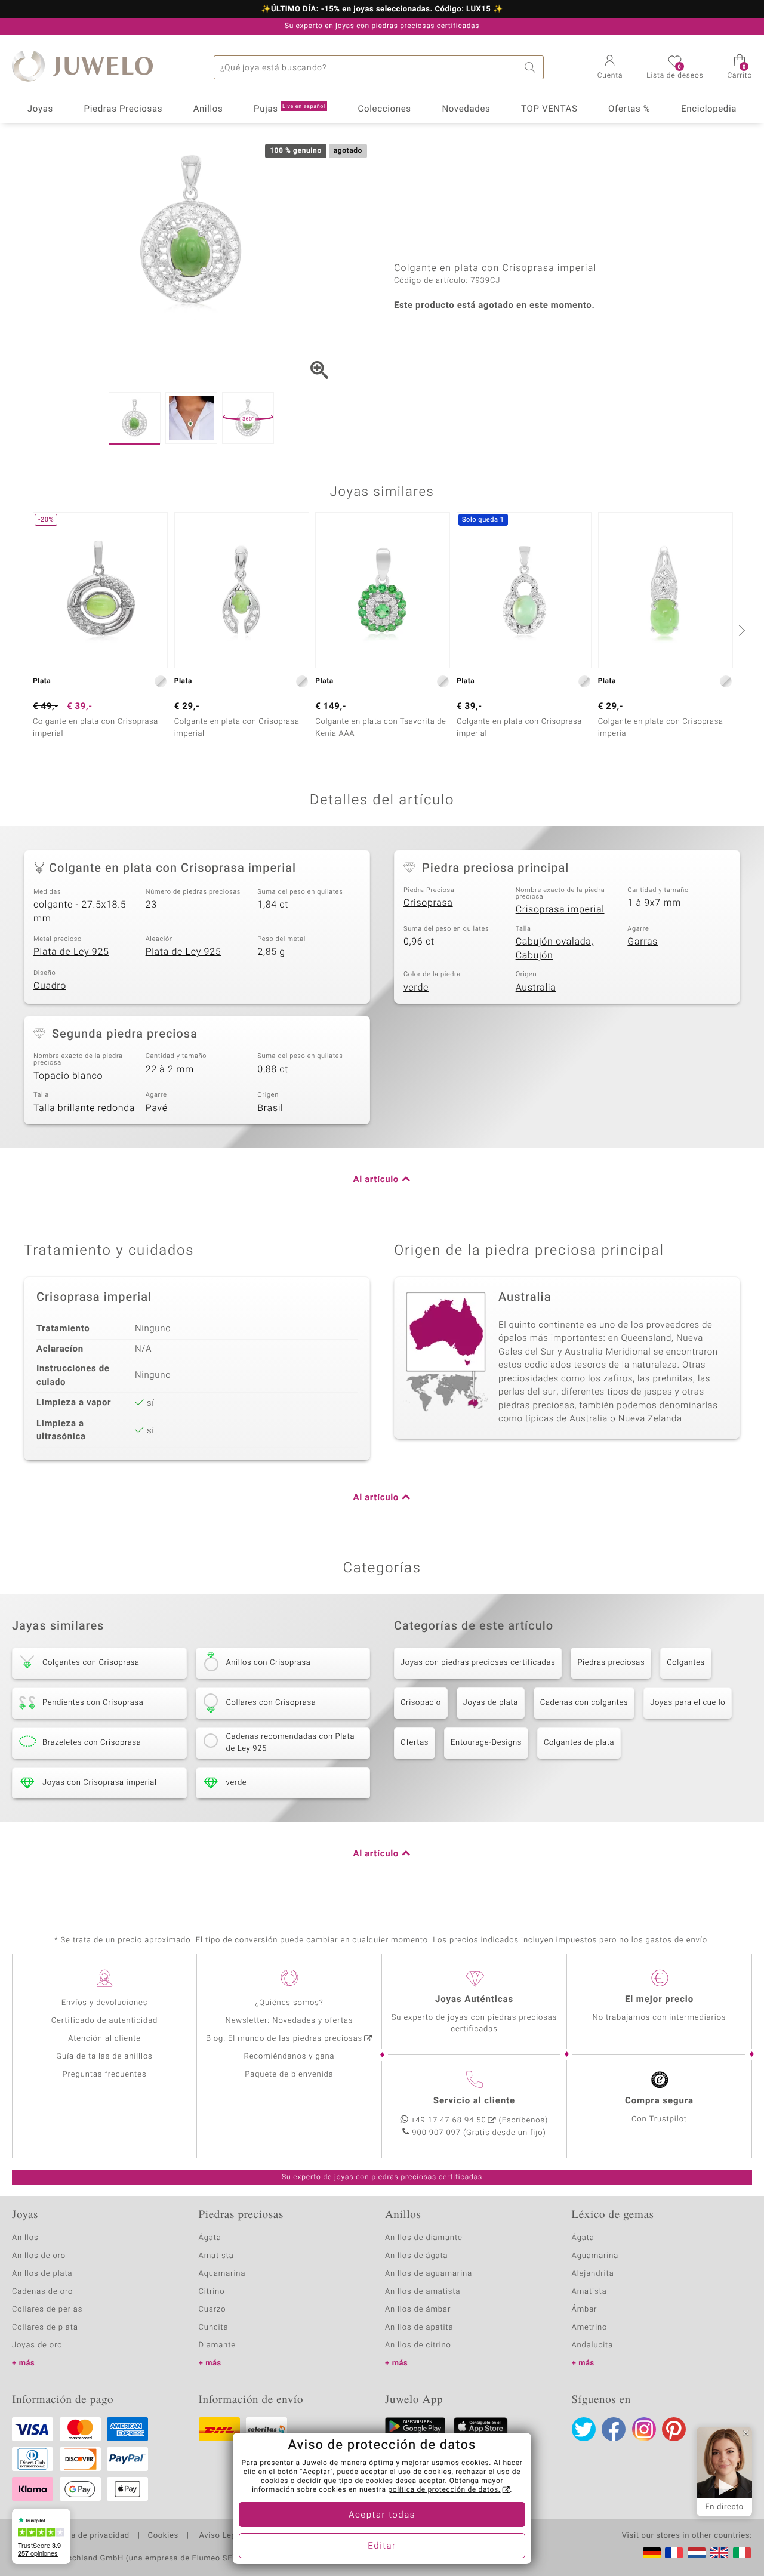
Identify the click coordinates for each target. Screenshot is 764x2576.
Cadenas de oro (42, 2292)
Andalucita (593, 2345)
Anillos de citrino (418, 2345)
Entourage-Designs (486, 1743)
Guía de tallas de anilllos (104, 2057)
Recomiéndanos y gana (289, 2057)
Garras (643, 942)
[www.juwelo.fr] (674, 2553)
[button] (610, 68)
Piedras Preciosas (124, 109)
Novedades (466, 109)
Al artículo (376, 1180)
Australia (536, 988)
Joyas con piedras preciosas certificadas (478, 1663)
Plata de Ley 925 (71, 952)
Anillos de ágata (417, 2256)
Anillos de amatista (423, 2292)
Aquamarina (222, 2274)
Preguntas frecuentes (105, 2074)
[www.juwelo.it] (742, 2553)
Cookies (163, 2536)
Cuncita (214, 2327)
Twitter (584, 2429)
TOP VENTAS (549, 109)
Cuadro (50, 986)
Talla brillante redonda (84, 1108)
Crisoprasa (428, 903)
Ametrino (590, 2327)
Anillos (208, 109)
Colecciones (385, 109)
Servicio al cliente (474, 2101)
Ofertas (415, 1743)
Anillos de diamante (424, 2238)
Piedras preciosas (611, 1663)
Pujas (289, 109)
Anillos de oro (39, 2256)
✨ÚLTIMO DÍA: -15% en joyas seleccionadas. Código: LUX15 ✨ (382, 10)
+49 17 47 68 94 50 (449, 2120)
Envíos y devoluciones (105, 2003)
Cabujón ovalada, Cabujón (555, 948)
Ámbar (585, 2310)
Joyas (40, 109)
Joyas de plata (491, 1703)
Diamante (217, 2345)
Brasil (270, 1108)
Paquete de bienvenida (289, 2074)
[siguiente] (740, 630)
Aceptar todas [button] (382, 2515)
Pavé (157, 1108)
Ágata (210, 2238)
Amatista (216, 2256)
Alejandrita (593, 2274)
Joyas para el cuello (688, 1703)
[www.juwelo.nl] (697, 2553)
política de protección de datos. (444, 2490)
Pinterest (674, 2429)
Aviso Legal (220, 2536)
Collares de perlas (47, 2310)
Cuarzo (212, 2310)
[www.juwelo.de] (652, 2553)
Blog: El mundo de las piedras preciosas (284, 2039)
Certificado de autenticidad (105, 2021)
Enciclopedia (709, 109)
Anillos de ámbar (418, 2310)
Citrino (212, 2292)
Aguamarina (595, 2256)
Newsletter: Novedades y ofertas (289, 2021)
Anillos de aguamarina (429, 2274)
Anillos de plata (42, 2274)
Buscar (532, 67)
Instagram (644, 2429)
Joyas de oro (37, 2345)
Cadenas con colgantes (584, 1703)
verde (416, 988)
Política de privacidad (88, 2536)
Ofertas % (629, 109)
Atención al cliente (104, 2039)
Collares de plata (45, 2327)
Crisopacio (421, 1703)
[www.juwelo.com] (719, 2553)
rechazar (471, 2472)
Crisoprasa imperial (560, 909)
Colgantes (686, 1663)
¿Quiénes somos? (289, 2003)
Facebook (614, 2429)
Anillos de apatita (419, 2327)
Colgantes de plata (579, 1743)
